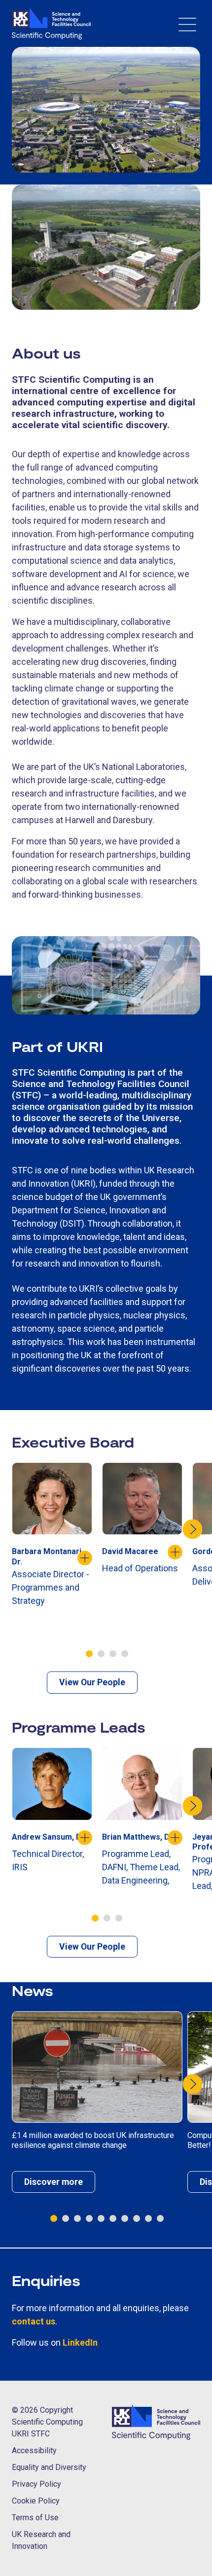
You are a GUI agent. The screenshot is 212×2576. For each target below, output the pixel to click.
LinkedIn (80, 2342)
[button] (89, 1654)
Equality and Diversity (49, 2467)
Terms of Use (35, 2518)
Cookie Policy (36, 2501)
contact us (34, 2321)
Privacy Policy (36, 2484)
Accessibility (34, 2450)
